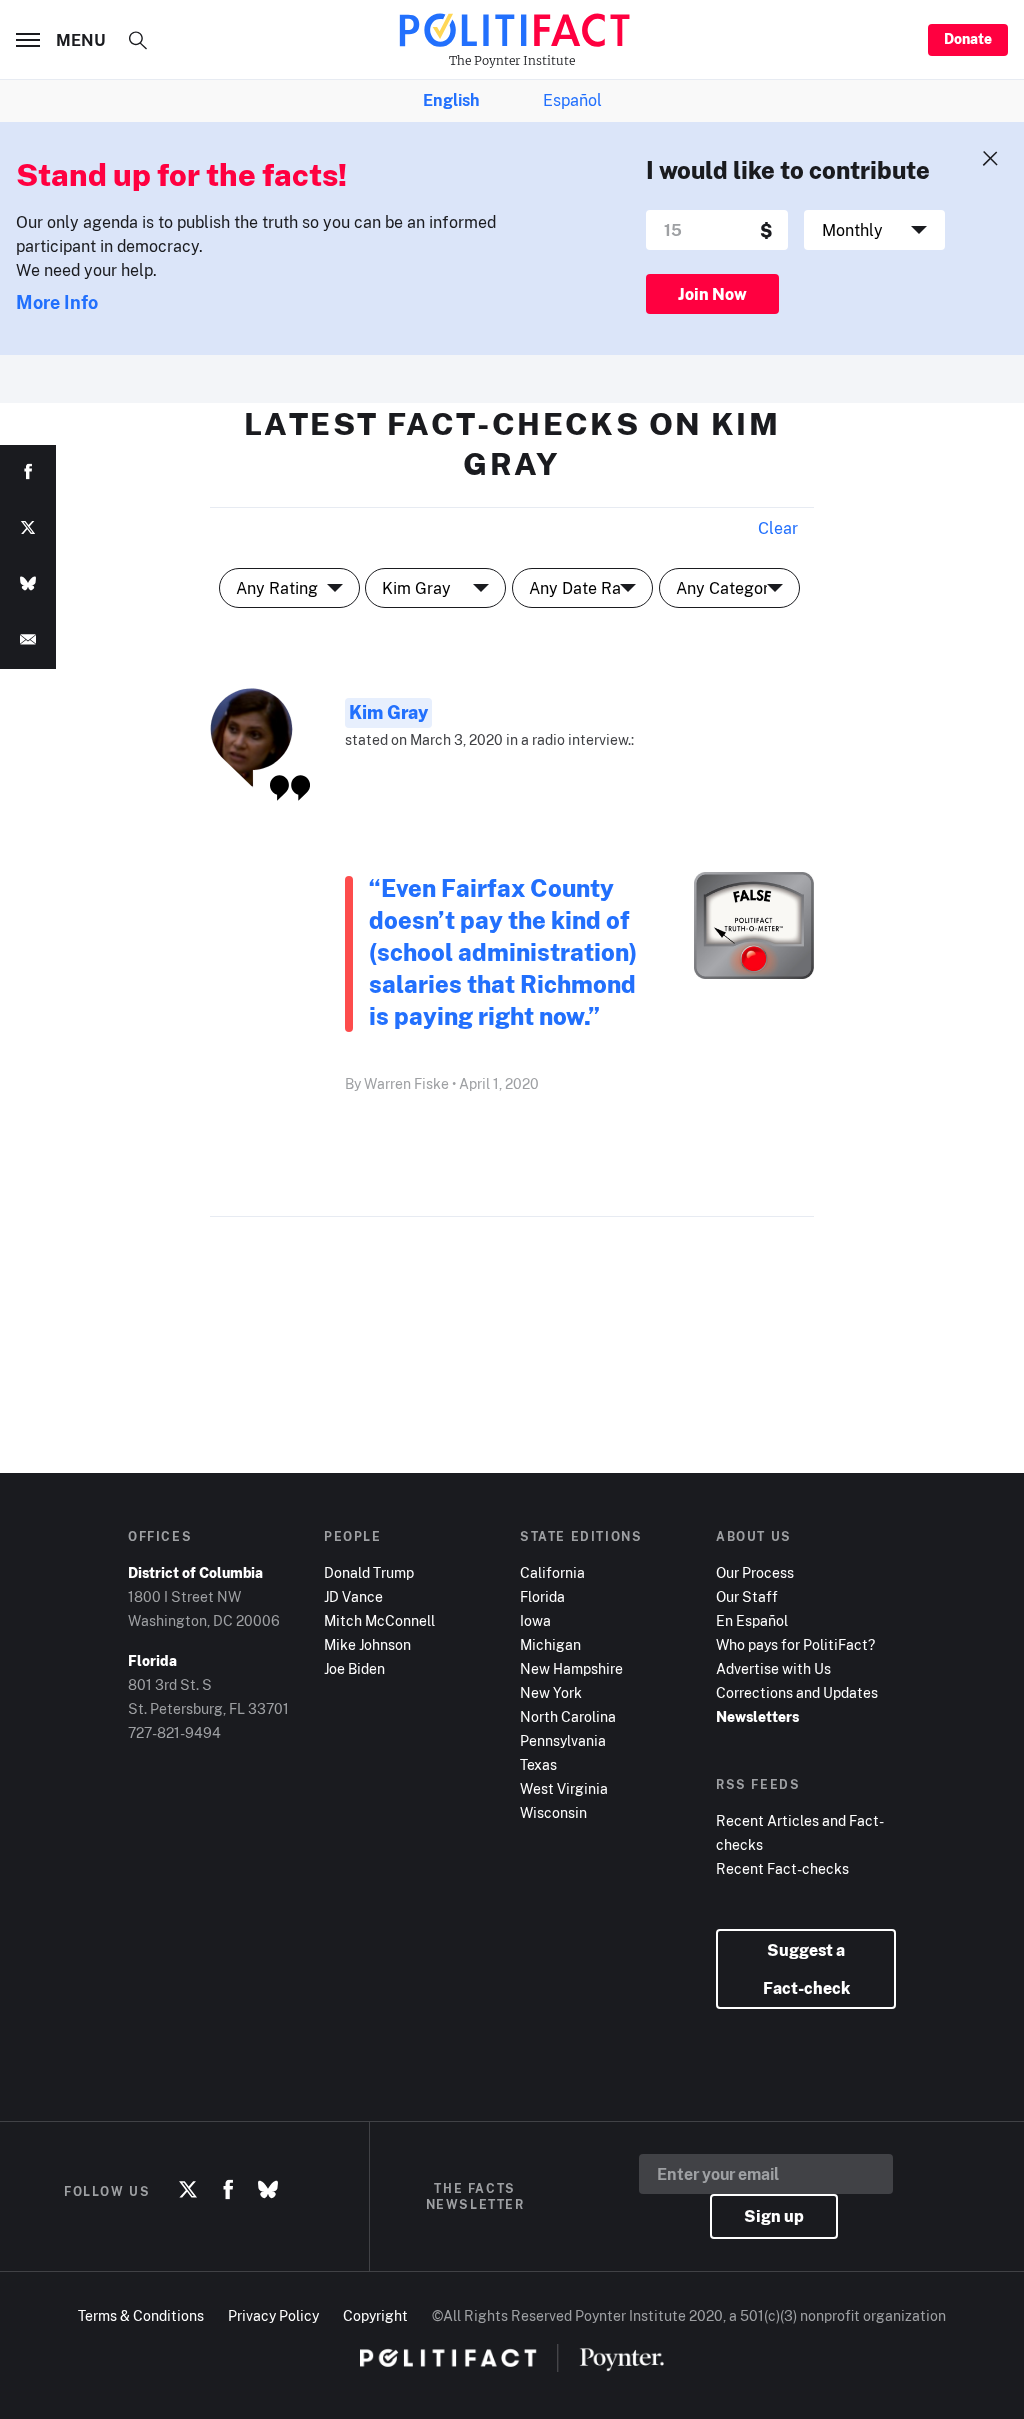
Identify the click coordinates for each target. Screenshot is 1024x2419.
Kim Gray (388, 712)
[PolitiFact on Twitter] (188, 2191)
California (552, 1572)
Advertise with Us (773, 1668)
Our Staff (747, 1596)
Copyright (375, 2315)
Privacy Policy (273, 2315)
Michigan (550, 1644)
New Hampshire (571, 1668)
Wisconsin (553, 1812)
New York (551, 1692)
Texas (538, 1764)
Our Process (755, 1572)
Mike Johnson (367, 1644)
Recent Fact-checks (782, 1868)
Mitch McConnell (379, 1620)
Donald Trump (369, 1572)
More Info (57, 302)
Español (572, 100)
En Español (752, 1620)
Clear (778, 528)
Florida (542, 1596)
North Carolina (568, 1716)
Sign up (774, 2216)
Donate (968, 38)
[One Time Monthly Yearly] (875, 230)
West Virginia (564, 1788)
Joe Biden (354, 1668)
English (451, 100)
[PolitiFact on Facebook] (228, 2191)
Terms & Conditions (141, 2315)
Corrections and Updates (797, 1692)
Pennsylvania (563, 1740)
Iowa (535, 1620)
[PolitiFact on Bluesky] (268, 2191)
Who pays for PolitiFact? (795, 1644)
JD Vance (353, 1596)
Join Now (712, 294)
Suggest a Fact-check (806, 1969)
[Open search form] (138, 40)
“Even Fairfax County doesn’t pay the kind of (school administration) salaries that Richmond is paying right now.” (503, 951)
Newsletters (757, 1716)
